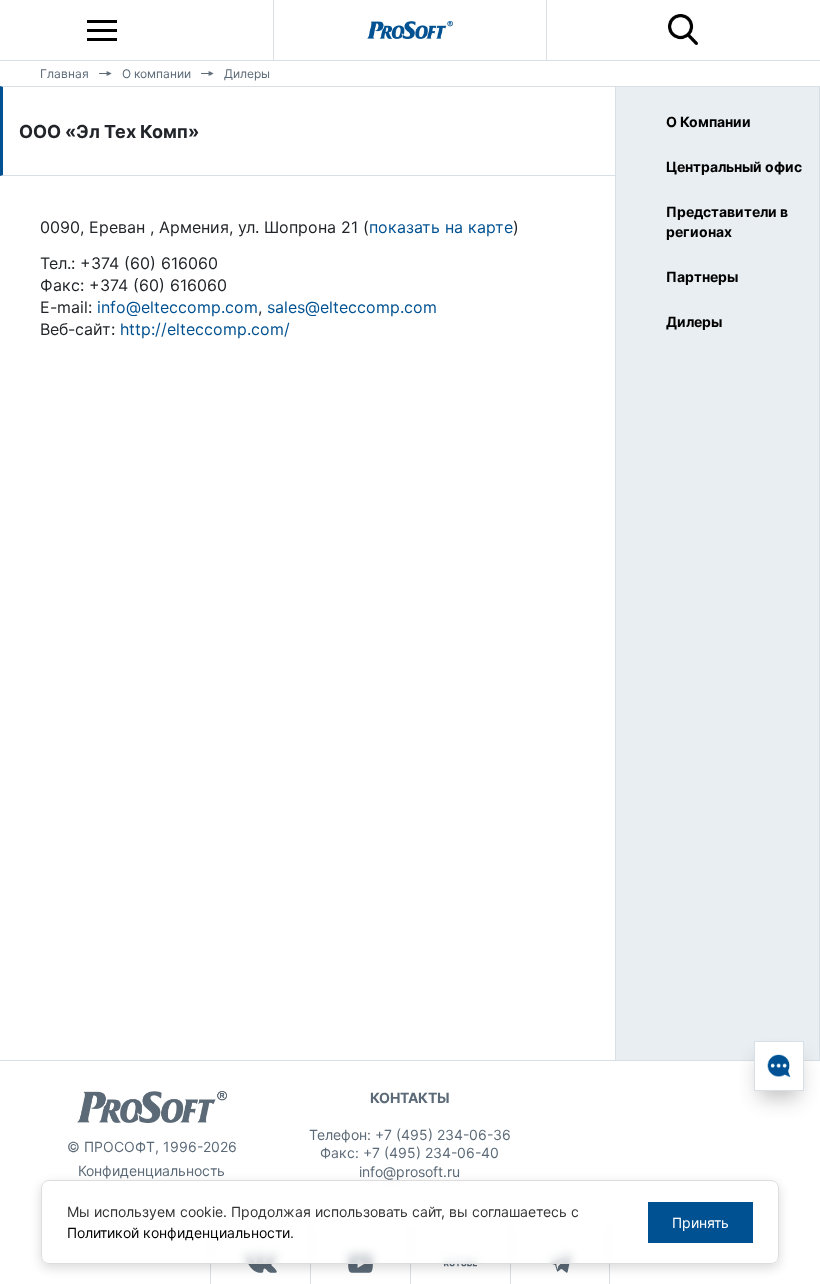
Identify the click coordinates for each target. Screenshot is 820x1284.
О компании (156, 73)
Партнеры (702, 276)
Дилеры (247, 73)
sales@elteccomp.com (352, 307)
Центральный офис (734, 166)
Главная (64, 73)
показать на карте (441, 227)
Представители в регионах (727, 221)
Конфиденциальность (151, 1170)
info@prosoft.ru (409, 1171)
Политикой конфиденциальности (178, 1232)
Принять (700, 1222)
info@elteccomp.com (177, 307)
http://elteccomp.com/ (205, 329)
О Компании (708, 121)
